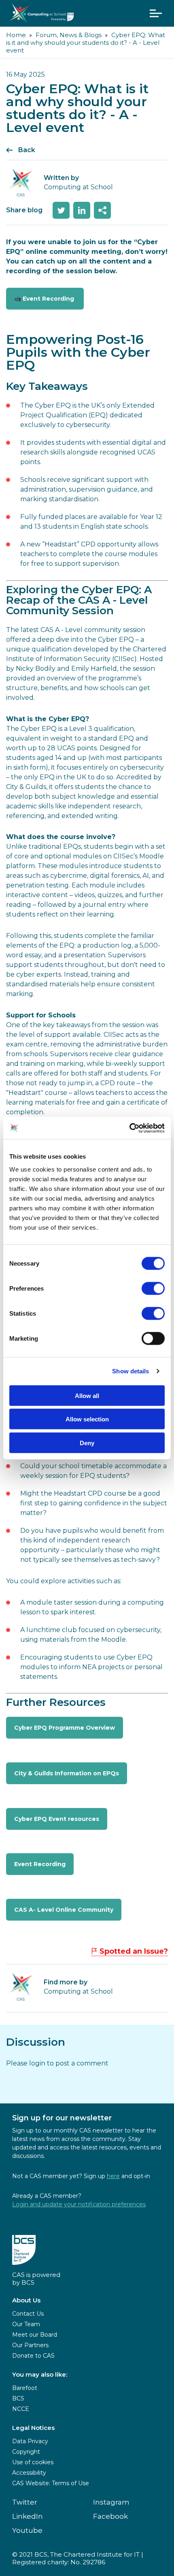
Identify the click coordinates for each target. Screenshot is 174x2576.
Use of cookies (33, 2462)
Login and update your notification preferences (79, 2204)
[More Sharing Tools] (102, 210)
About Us (26, 2300)
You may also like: (40, 2374)
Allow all (87, 1395)
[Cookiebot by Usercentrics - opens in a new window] (129, 1128)
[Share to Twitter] (61, 210)
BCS (18, 2398)
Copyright (26, 2452)
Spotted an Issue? (134, 1951)
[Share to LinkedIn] (82, 210)
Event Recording (40, 1864)
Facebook (110, 2516)
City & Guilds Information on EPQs (67, 1773)
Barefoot (25, 2388)
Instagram (111, 2502)
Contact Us (28, 2314)
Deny (87, 1443)
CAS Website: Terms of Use (51, 2483)
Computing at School (78, 1991)
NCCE (21, 2409)
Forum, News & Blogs (69, 35)
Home (16, 35)
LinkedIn (28, 2516)
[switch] (153, 1288)
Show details (130, 1371)
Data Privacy (30, 2441)
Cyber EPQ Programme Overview (65, 1728)
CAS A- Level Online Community (64, 1910)
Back (27, 150)
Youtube (27, 2530)
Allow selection (87, 1419)
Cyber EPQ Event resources (57, 1819)
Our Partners (30, 2345)
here (113, 2176)
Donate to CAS (33, 2356)
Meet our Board (35, 2335)
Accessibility (29, 2473)
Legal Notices (33, 2428)
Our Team (26, 2324)
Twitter (25, 2502)
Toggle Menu (156, 13)
